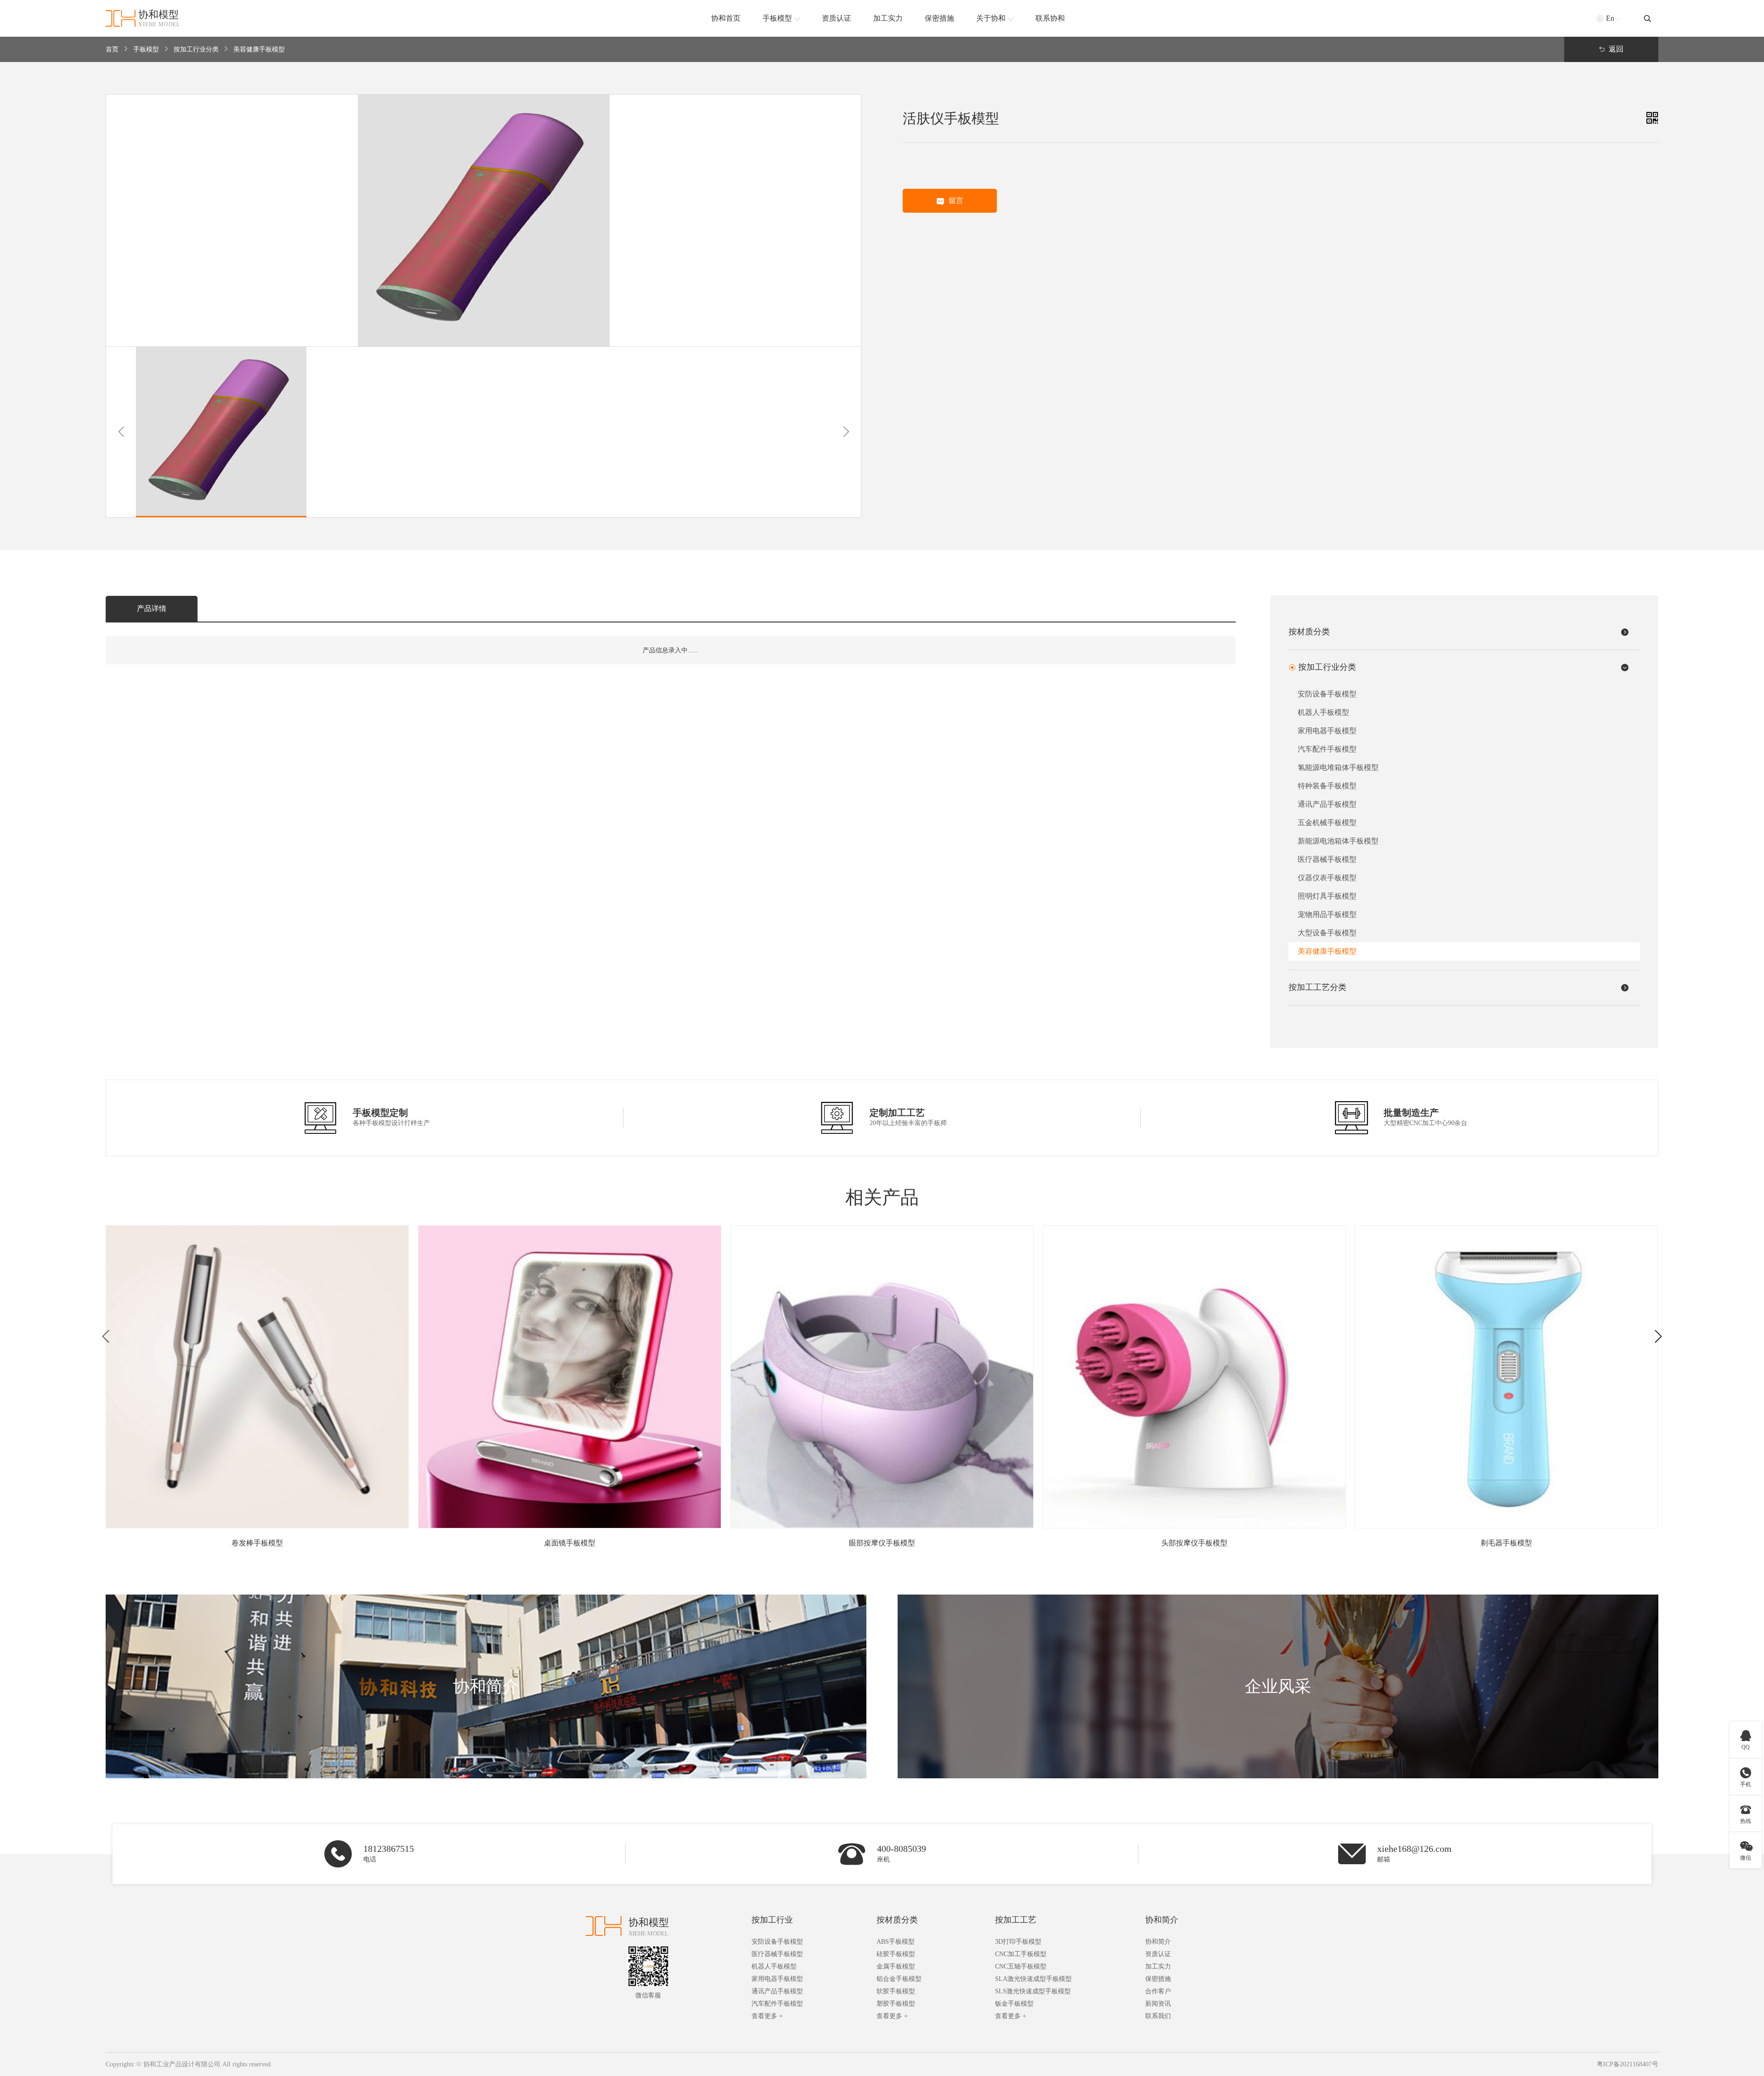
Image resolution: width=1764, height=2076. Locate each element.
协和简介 (1162, 1920)
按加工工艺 (1016, 1920)
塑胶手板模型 (896, 2004)
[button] (121, 432)
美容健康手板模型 (259, 49)
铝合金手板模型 (899, 1979)
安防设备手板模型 (1327, 694)
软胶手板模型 (896, 1991)
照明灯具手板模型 (1327, 896)
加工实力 (1158, 1966)
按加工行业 (772, 1920)
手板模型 (146, 49)
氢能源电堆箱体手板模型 (1338, 767)
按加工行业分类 (196, 49)
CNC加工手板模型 (1021, 1954)
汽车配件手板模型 (1327, 749)
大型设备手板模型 (1327, 933)
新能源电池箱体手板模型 (1338, 841)
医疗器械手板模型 (1327, 859)
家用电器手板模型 (1327, 731)
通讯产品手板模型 (1327, 804)
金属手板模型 (896, 1966)
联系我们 (1158, 2016)
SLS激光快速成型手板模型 (1033, 1991)
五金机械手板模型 (1327, 823)
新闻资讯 (1158, 2004)
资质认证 (1158, 1954)
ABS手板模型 (896, 1942)
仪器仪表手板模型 (1327, 878)
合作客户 (1158, 1991)
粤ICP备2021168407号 (1628, 2064)
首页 (112, 49)
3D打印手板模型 (1018, 1942)
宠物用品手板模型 (1327, 914)
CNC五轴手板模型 (1021, 1966)
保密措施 (1158, 1979)
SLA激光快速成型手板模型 (1033, 1979)
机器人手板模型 (1323, 712)
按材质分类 (897, 1920)
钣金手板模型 (1014, 2004)
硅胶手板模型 (896, 1954)
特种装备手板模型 (1327, 786)
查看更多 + (767, 2016)
